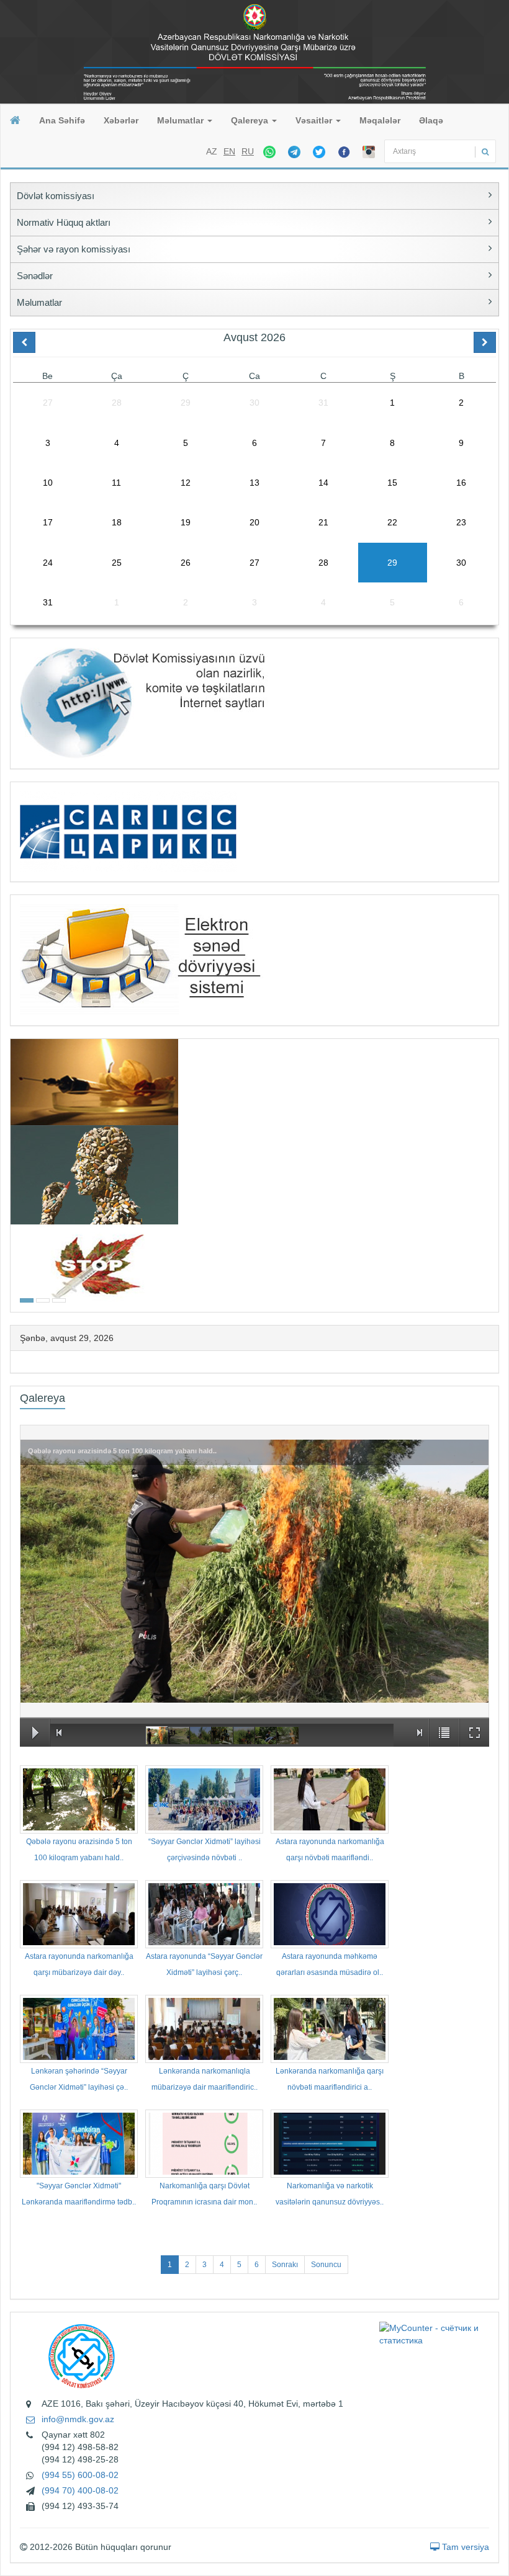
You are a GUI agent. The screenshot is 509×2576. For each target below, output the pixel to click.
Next (495, 1174)
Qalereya (251, 120)
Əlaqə (431, 120)
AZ (212, 151)
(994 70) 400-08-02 (80, 2490)
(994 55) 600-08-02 (80, 2475)
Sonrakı (285, 2265)
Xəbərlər (121, 120)
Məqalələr (380, 120)
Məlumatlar (182, 120)
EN (229, 151)
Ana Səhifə (62, 120)
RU (248, 151)
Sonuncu (326, 2265)
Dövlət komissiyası (56, 196)
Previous (14, 1174)
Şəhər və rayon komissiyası (74, 249)
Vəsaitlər (315, 120)
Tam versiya (464, 2547)
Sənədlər (35, 276)
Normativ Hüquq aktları (64, 222)
